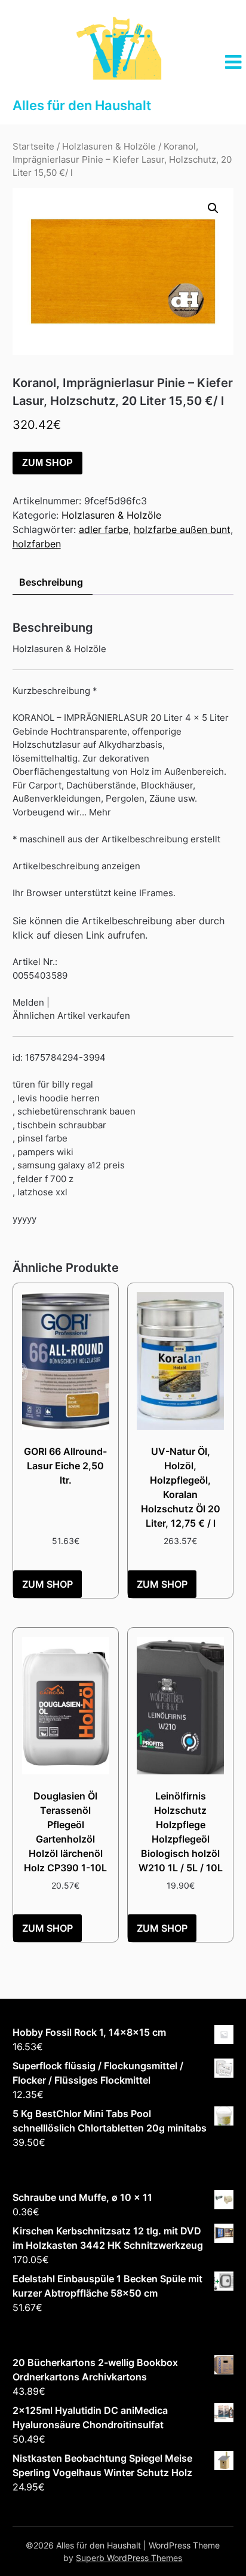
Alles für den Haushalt (82, 105)
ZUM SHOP (47, 463)
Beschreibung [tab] (51, 582)
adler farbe (104, 529)
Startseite (33, 147)
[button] (213, 208)
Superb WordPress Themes (129, 2558)
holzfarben (37, 544)
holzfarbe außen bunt (182, 529)
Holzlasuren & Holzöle (109, 147)
